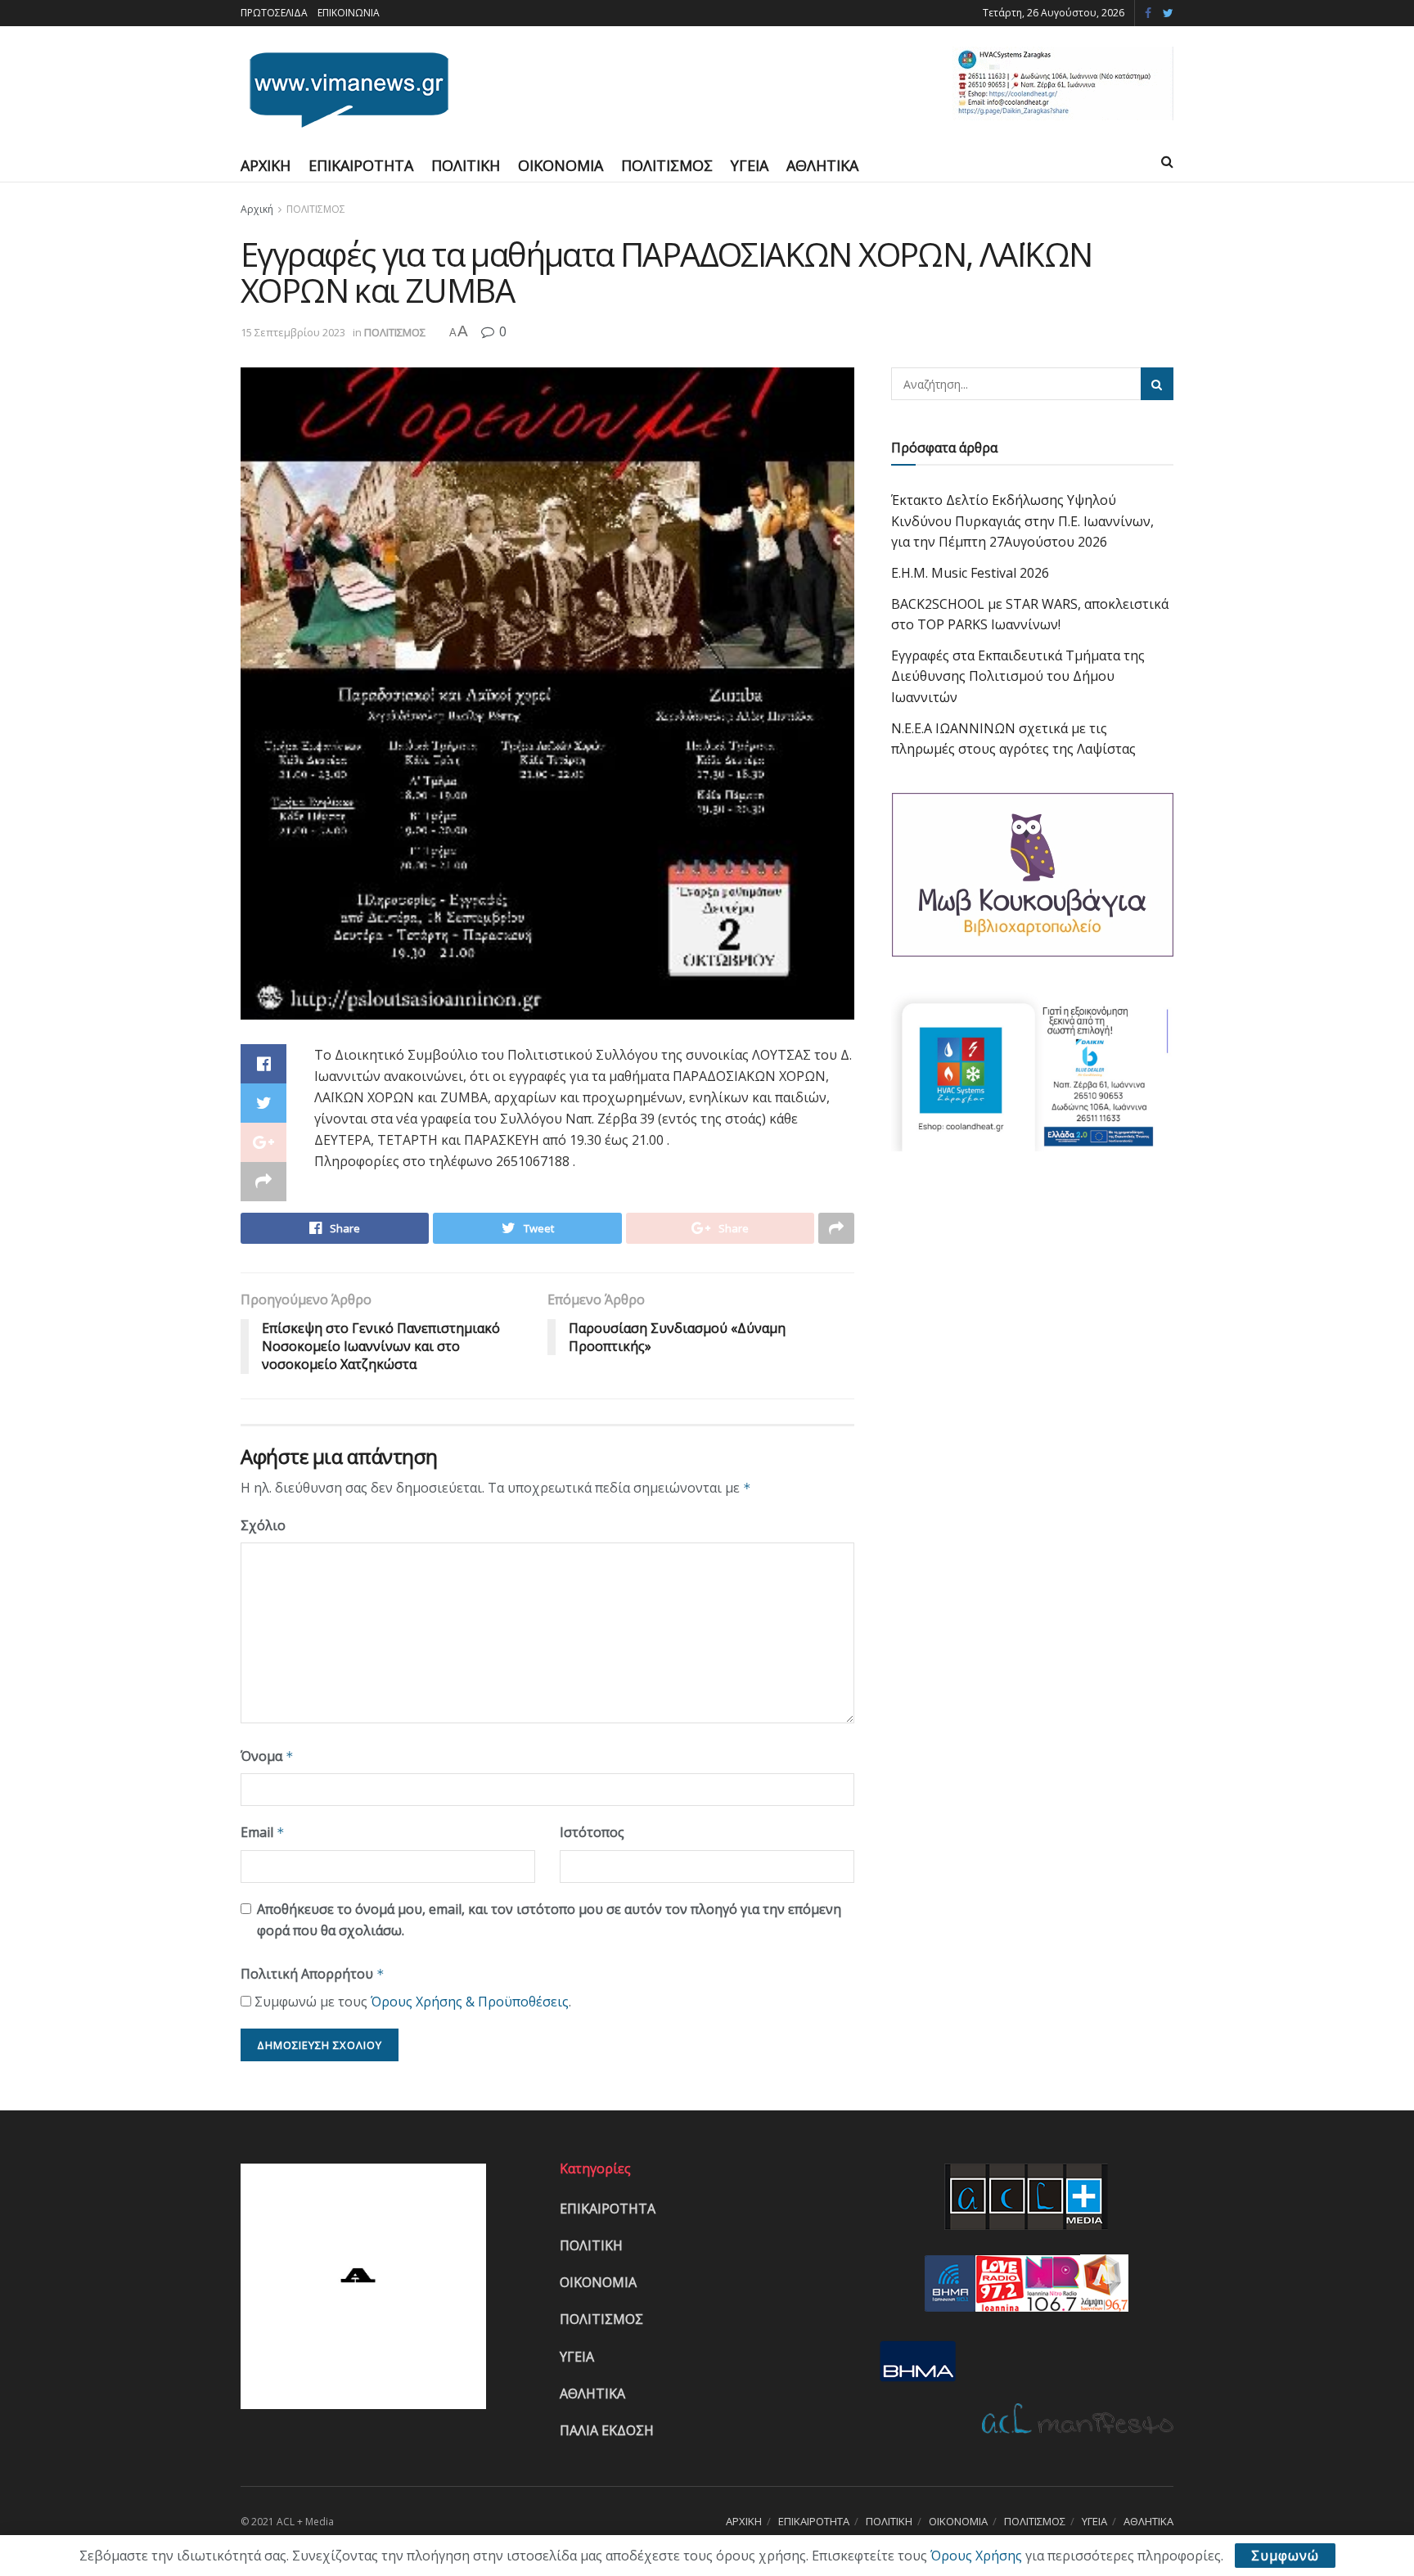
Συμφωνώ (1285, 2556)
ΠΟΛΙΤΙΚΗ (466, 165)
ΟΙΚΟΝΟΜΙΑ (561, 165)
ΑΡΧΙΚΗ (266, 165)
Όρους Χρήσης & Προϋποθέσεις (470, 2002)
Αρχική (257, 209)
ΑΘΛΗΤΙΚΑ (822, 165)
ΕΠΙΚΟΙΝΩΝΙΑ (349, 13)
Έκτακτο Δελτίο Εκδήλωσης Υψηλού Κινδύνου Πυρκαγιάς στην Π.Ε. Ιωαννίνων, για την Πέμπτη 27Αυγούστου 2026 (1022, 521)
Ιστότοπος (592, 1832)
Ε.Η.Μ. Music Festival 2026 (970, 573)
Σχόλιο (263, 1525)
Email (263, 1832)
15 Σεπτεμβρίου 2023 (293, 332)
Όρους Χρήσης (976, 2556)
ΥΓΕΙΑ (750, 165)
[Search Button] (1157, 384)
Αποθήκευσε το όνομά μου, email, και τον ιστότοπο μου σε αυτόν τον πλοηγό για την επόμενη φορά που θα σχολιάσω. (549, 1920)
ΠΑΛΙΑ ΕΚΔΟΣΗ (607, 2430)
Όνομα (267, 1756)
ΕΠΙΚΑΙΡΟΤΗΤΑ (361, 165)
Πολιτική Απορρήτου (313, 1974)
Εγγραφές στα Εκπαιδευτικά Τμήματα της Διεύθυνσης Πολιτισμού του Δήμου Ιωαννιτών (1018, 676)
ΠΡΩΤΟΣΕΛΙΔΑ (274, 13)
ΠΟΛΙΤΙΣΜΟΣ (667, 165)
